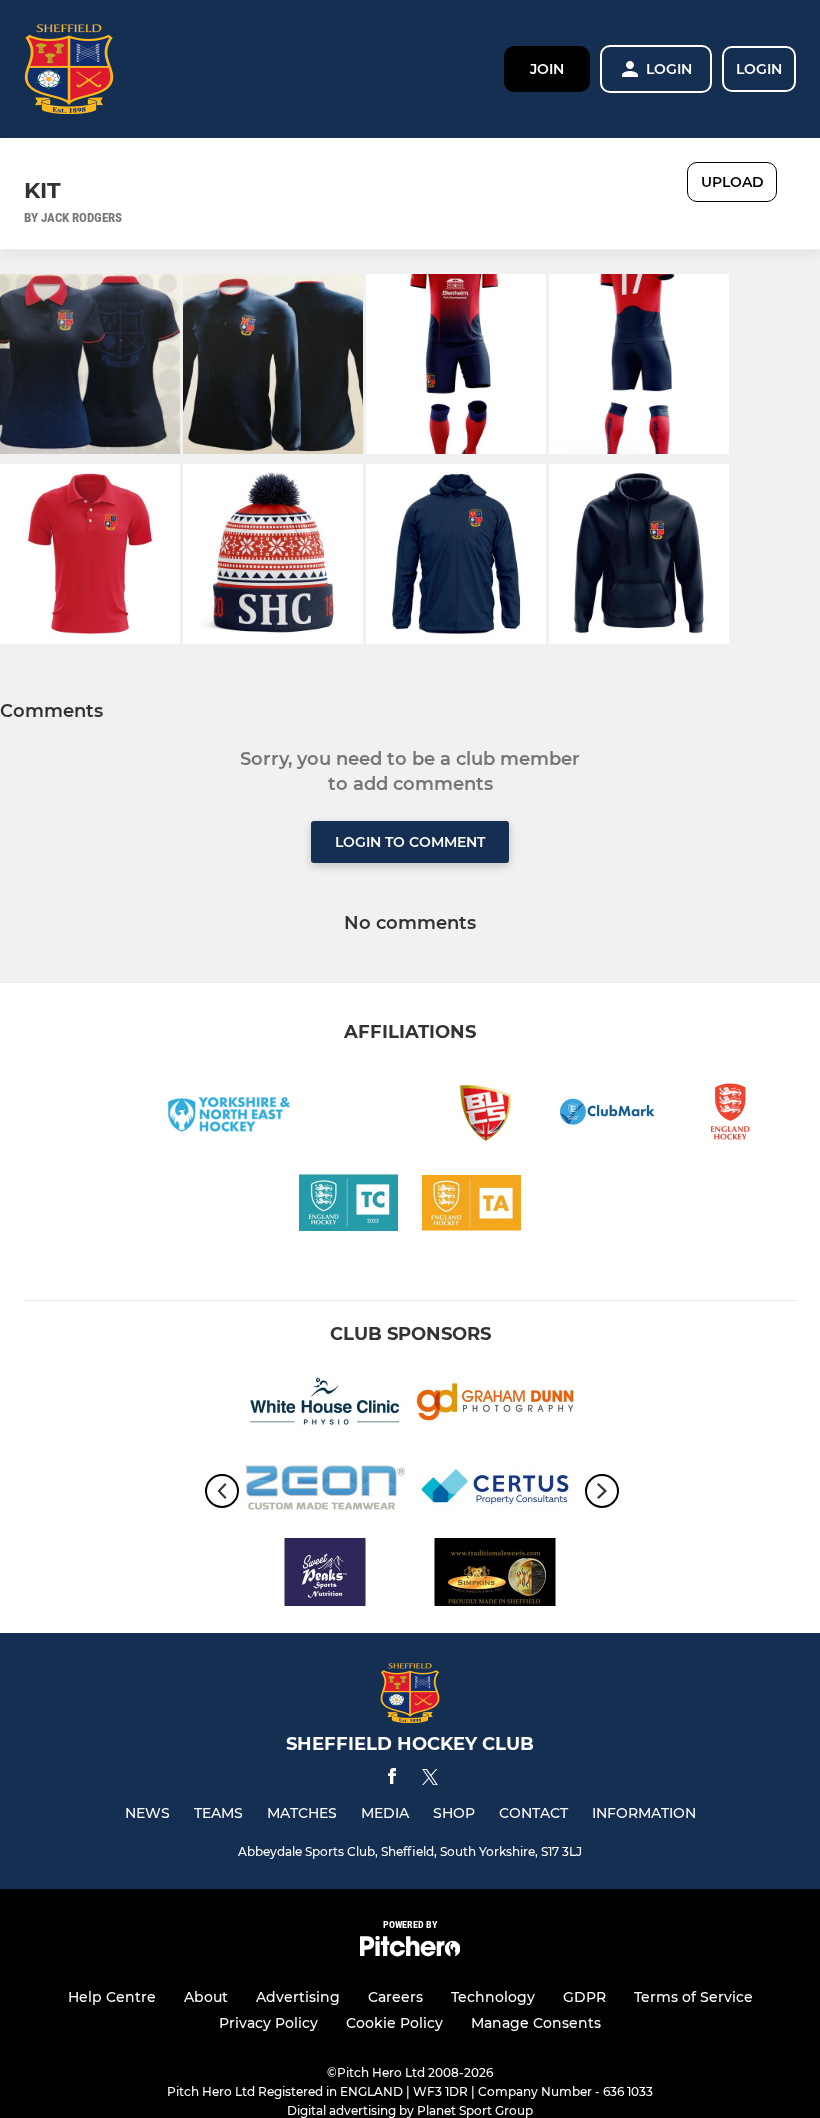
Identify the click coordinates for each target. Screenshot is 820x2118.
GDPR (584, 1997)
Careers (395, 1997)
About (206, 1997)
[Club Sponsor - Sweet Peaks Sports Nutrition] (325, 1575)
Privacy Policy (268, 2023)
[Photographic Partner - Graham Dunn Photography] (495, 1405)
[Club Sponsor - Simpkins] (495, 1575)
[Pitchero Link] (410, 1951)
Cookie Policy (394, 2023)
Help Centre (112, 1997)
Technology (493, 1997)
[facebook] (392, 1779)
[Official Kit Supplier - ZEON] (325, 1490)
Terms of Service (693, 1997)
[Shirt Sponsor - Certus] (495, 1490)
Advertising (298, 1997)
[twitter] (430, 1780)
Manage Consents (536, 2023)
